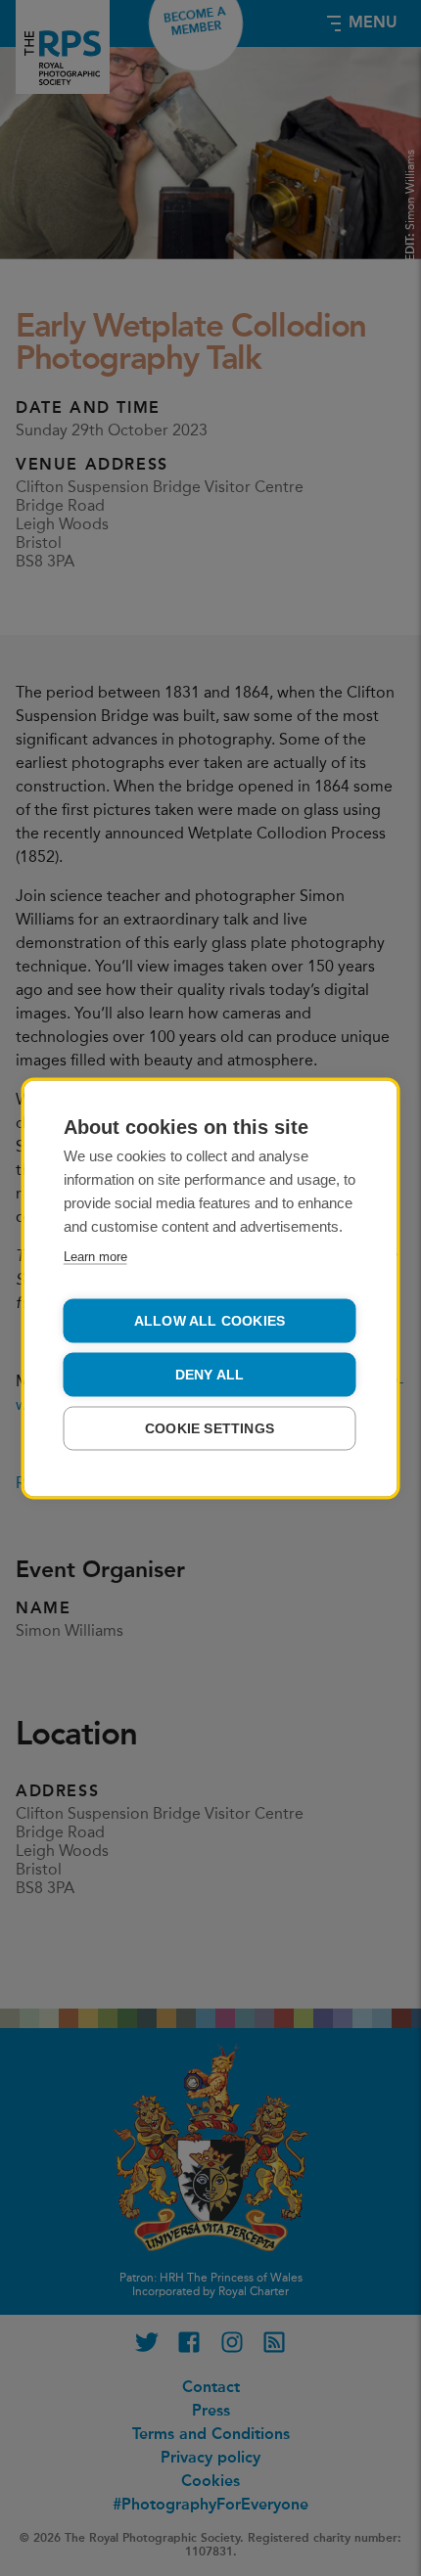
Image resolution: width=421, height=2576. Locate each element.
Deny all (210, 1374)
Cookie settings (210, 1428)
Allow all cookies (210, 1320)
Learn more (95, 1256)
